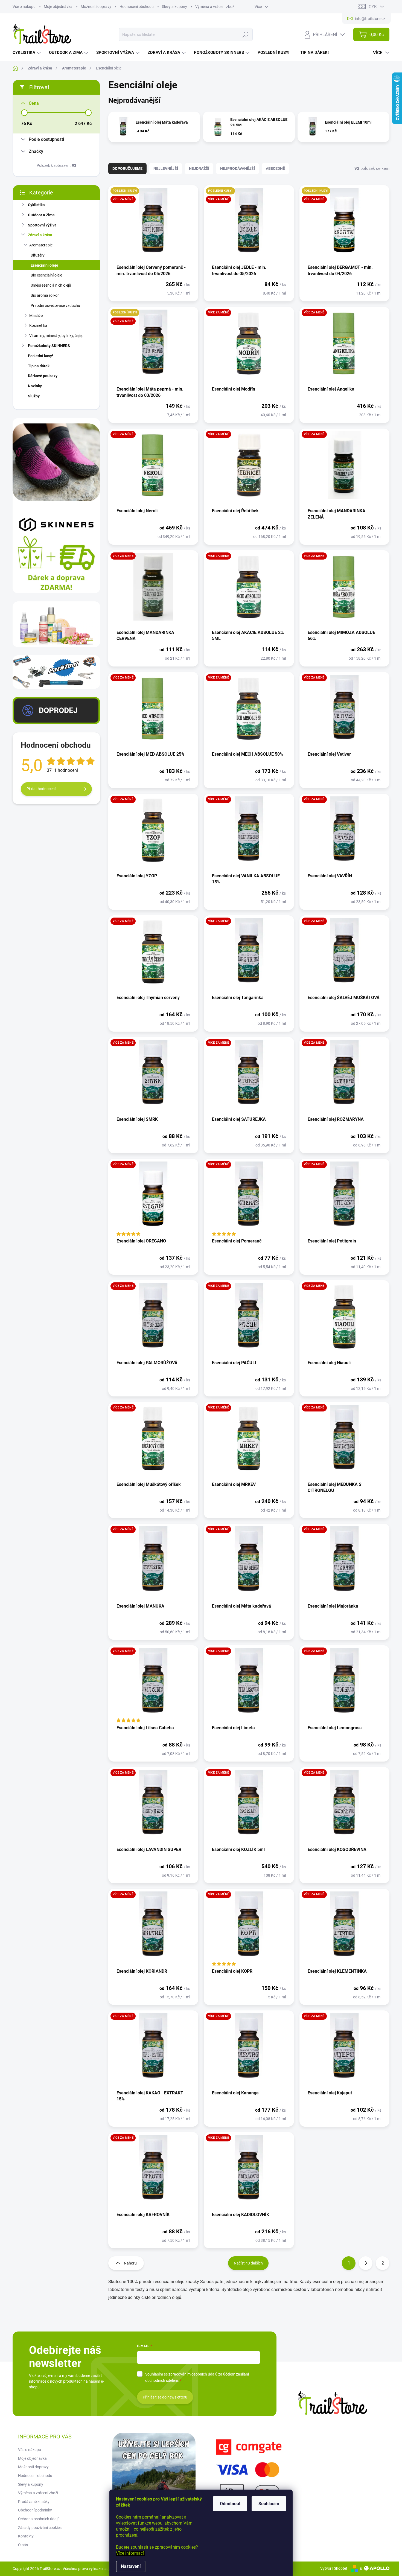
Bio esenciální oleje (46, 275)
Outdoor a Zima (41, 215)
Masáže (36, 316)
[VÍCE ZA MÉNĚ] (249, 346)
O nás (23, 2545)
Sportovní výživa (42, 225)
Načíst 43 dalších (248, 2263)
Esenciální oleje (44, 265)
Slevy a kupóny (174, 7)
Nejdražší (199, 168)
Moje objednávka (58, 7)
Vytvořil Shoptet (334, 2568)
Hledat (245, 34)
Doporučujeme (127, 168)
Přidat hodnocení (41, 789)
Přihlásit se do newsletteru (165, 2397)
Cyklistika (36, 205)
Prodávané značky (34, 2502)
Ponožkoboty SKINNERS (49, 346)
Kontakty (26, 2536)
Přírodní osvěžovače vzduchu (55, 305)
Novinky (35, 386)
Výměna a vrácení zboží (215, 7)
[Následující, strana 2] (366, 2263)
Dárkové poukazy (43, 376)
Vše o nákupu (24, 7)
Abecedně (275, 168)
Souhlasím (269, 2504)
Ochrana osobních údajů (39, 2519)
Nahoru (130, 2263)
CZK (373, 7)
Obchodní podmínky (35, 2510)
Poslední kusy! (40, 356)
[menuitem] (27, 53)
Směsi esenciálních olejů (51, 285)
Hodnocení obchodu (137, 7)
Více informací (130, 2553)
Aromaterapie (41, 245)
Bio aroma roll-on (45, 295)
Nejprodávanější (238, 168)
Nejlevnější (166, 168)
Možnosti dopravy (96, 7)
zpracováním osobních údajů (193, 2374)
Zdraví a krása (40, 235)
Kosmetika (38, 325)
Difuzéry (38, 255)
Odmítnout (230, 2504)
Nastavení (131, 2566)
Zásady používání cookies (40, 2528)
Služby (34, 396)
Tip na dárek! (39, 366)
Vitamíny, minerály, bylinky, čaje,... (57, 336)
